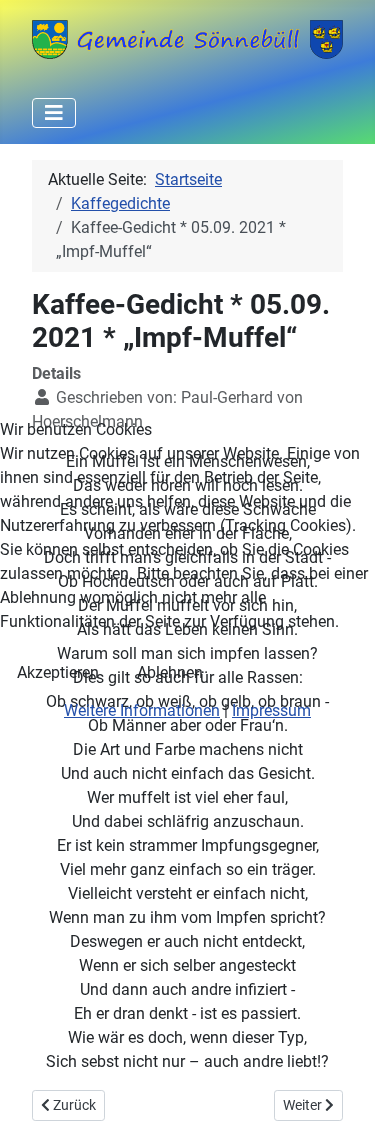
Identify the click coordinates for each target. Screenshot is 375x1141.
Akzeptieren (58, 672)
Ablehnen (170, 672)
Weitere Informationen (142, 710)
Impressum (271, 710)
